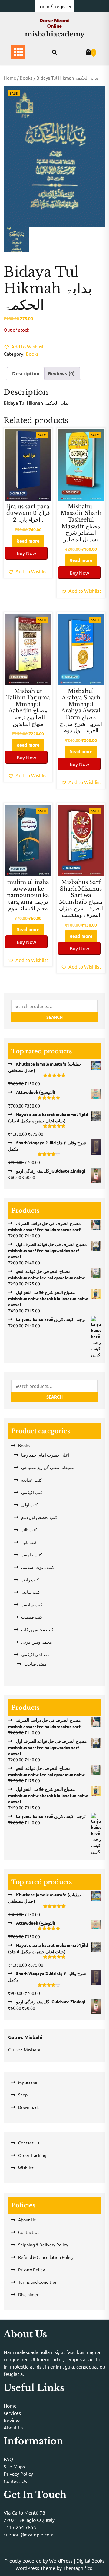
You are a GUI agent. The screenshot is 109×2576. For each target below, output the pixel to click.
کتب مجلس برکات (37, 1629)
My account (29, 2082)
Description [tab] (26, 373)
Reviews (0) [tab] (61, 373)
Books (26, 78)
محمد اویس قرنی (37, 1642)
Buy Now (26, 553)
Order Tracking (32, 2155)
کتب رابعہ (30, 1579)
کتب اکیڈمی (32, 1492)
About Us (27, 2220)
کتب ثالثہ (29, 1530)
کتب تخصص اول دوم (39, 1517)
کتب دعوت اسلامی (38, 1567)
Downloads (29, 2107)
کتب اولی (30, 1505)
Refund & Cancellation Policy (46, 2257)
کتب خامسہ (32, 1555)
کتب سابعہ (31, 1592)
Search (54, 1017)
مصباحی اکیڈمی (35, 1654)
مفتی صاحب (35, 1664)
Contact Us (29, 2143)
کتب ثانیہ (29, 1542)
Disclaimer (28, 2294)
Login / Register (55, 6)
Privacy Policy (31, 2269)
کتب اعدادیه (32, 1480)
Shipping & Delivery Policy (43, 2245)
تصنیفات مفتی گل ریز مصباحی (48, 1467)
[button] (24, 346)
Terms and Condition (38, 2282)
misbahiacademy (55, 34)
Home (10, 78)
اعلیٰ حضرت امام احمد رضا (45, 1455)
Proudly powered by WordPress (39, 2560)
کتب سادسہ (32, 1604)
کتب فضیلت (32, 1617)
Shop (23, 2095)
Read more (28, 541)
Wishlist (26, 2168)
